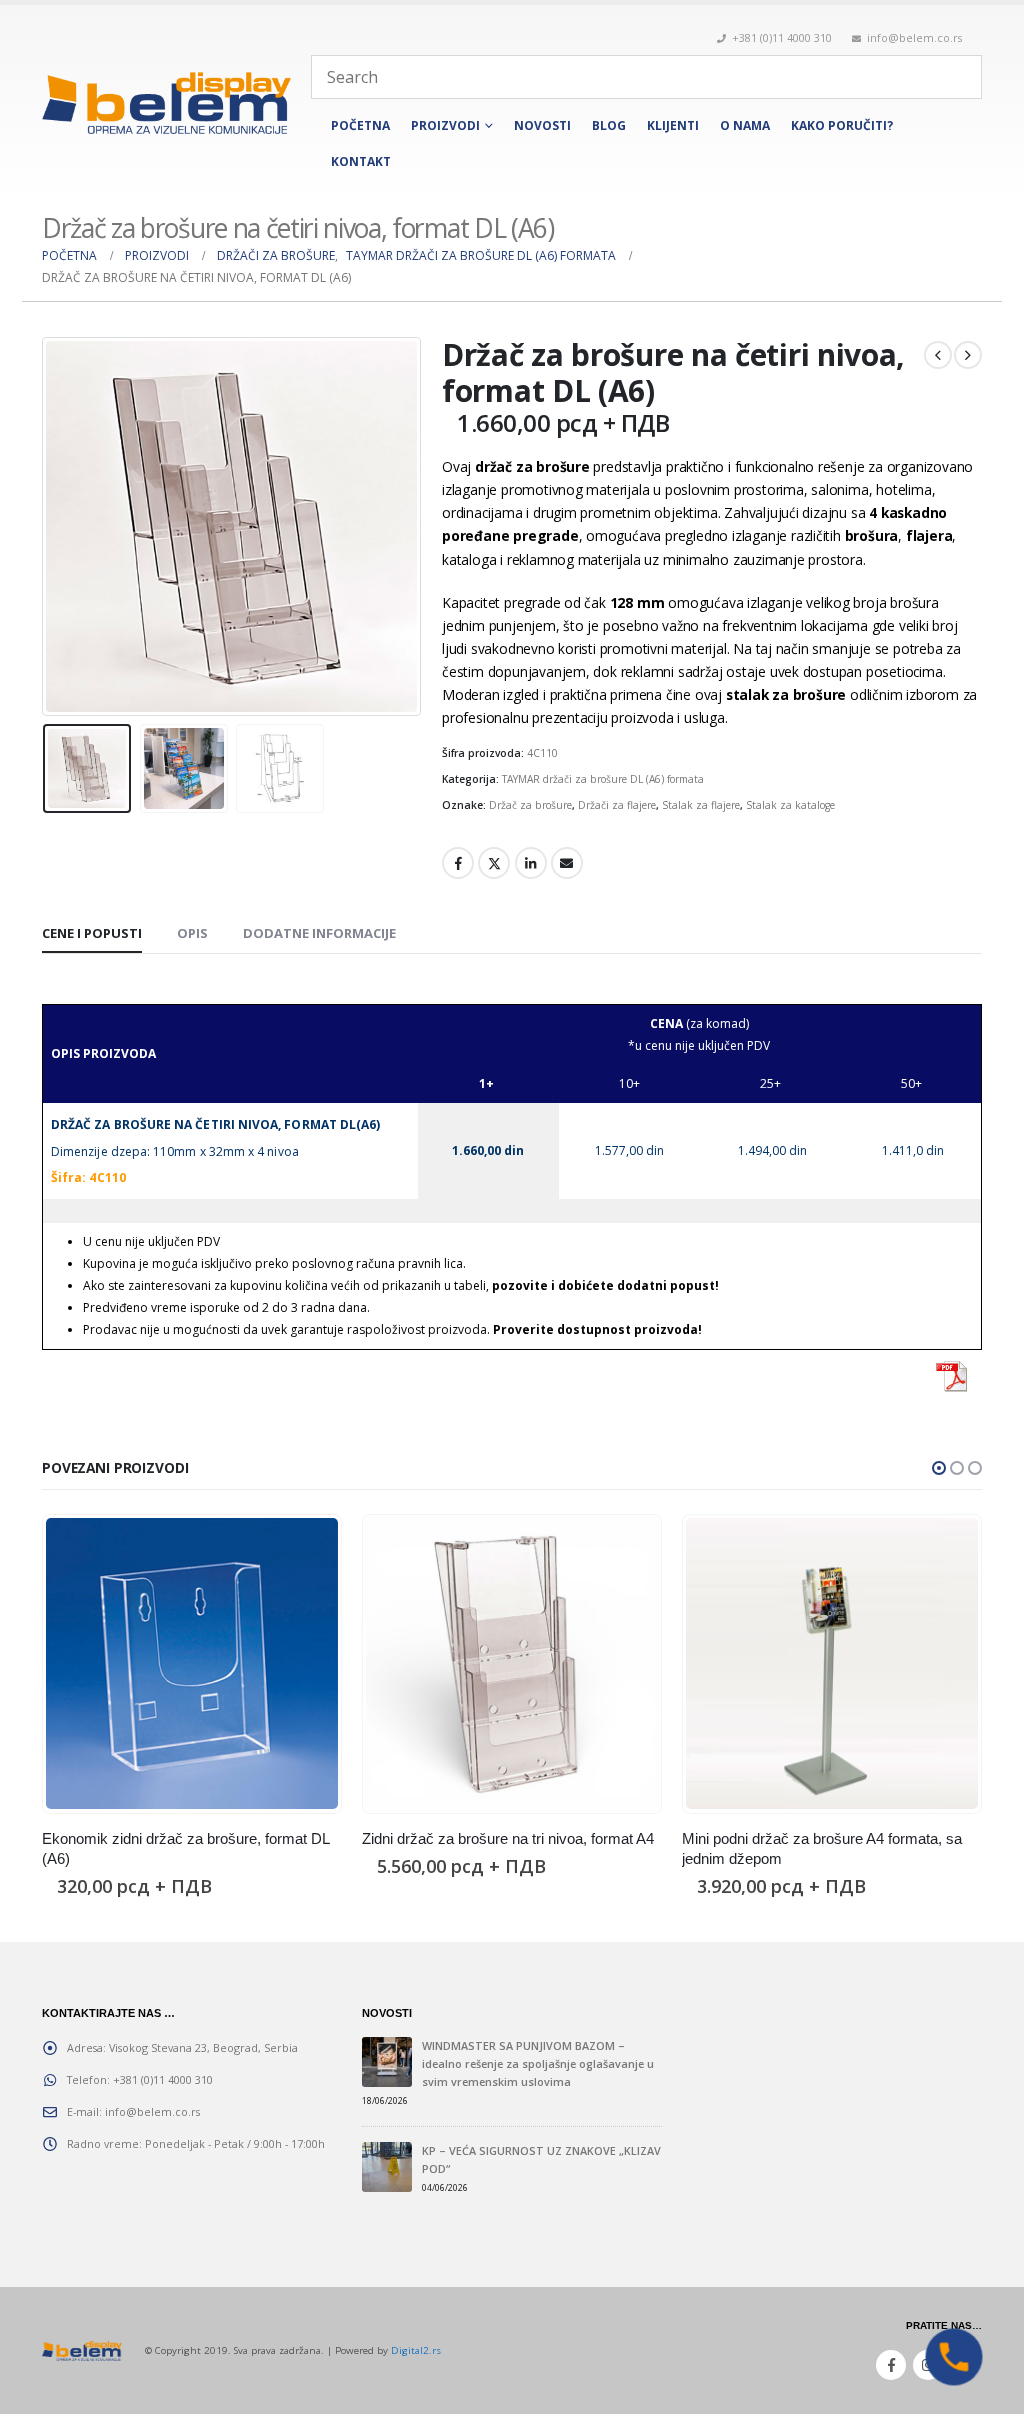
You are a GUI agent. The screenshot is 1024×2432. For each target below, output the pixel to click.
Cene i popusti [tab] (92, 933)
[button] (939, 1468)
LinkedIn (531, 863)
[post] (387, 2062)
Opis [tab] (192, 933)
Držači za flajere (617, 805)
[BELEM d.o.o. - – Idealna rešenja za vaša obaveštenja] (166, 102)
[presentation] (47, 527)
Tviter (494, 863)
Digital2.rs (416, 2350)
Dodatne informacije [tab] (319, 933)
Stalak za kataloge (790, 805)
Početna (360, 125)
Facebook (458, 863)
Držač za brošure (530, 805)
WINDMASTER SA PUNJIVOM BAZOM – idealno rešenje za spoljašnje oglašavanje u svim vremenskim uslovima (538, 2063)
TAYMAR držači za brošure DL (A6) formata (603, 779)
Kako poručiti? (842, 125)
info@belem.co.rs (914, 37)
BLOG (609, 125)
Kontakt (361, 161)
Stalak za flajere (701, 805)
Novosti (542, 125)
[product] (191, 1663)
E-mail (567, 863)
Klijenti (673, 125)
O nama (745, 125)
